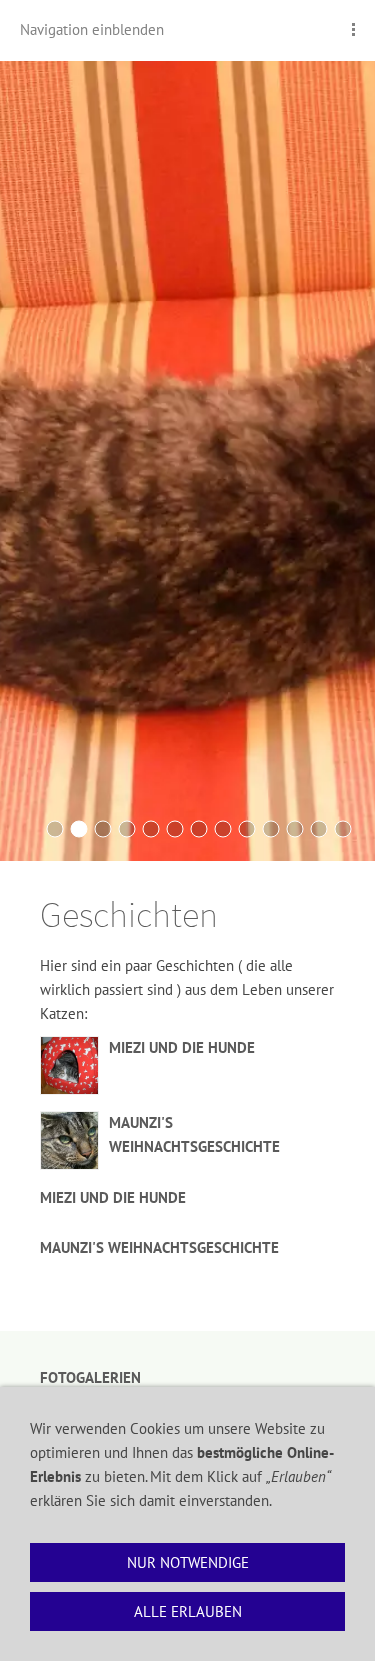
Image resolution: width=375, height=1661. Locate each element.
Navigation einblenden (92, 29)
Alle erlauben (188, 1611)
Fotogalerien (90, 1377)
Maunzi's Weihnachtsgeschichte (159, 1247)
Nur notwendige (188, 1562)
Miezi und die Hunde (182, 1047)
